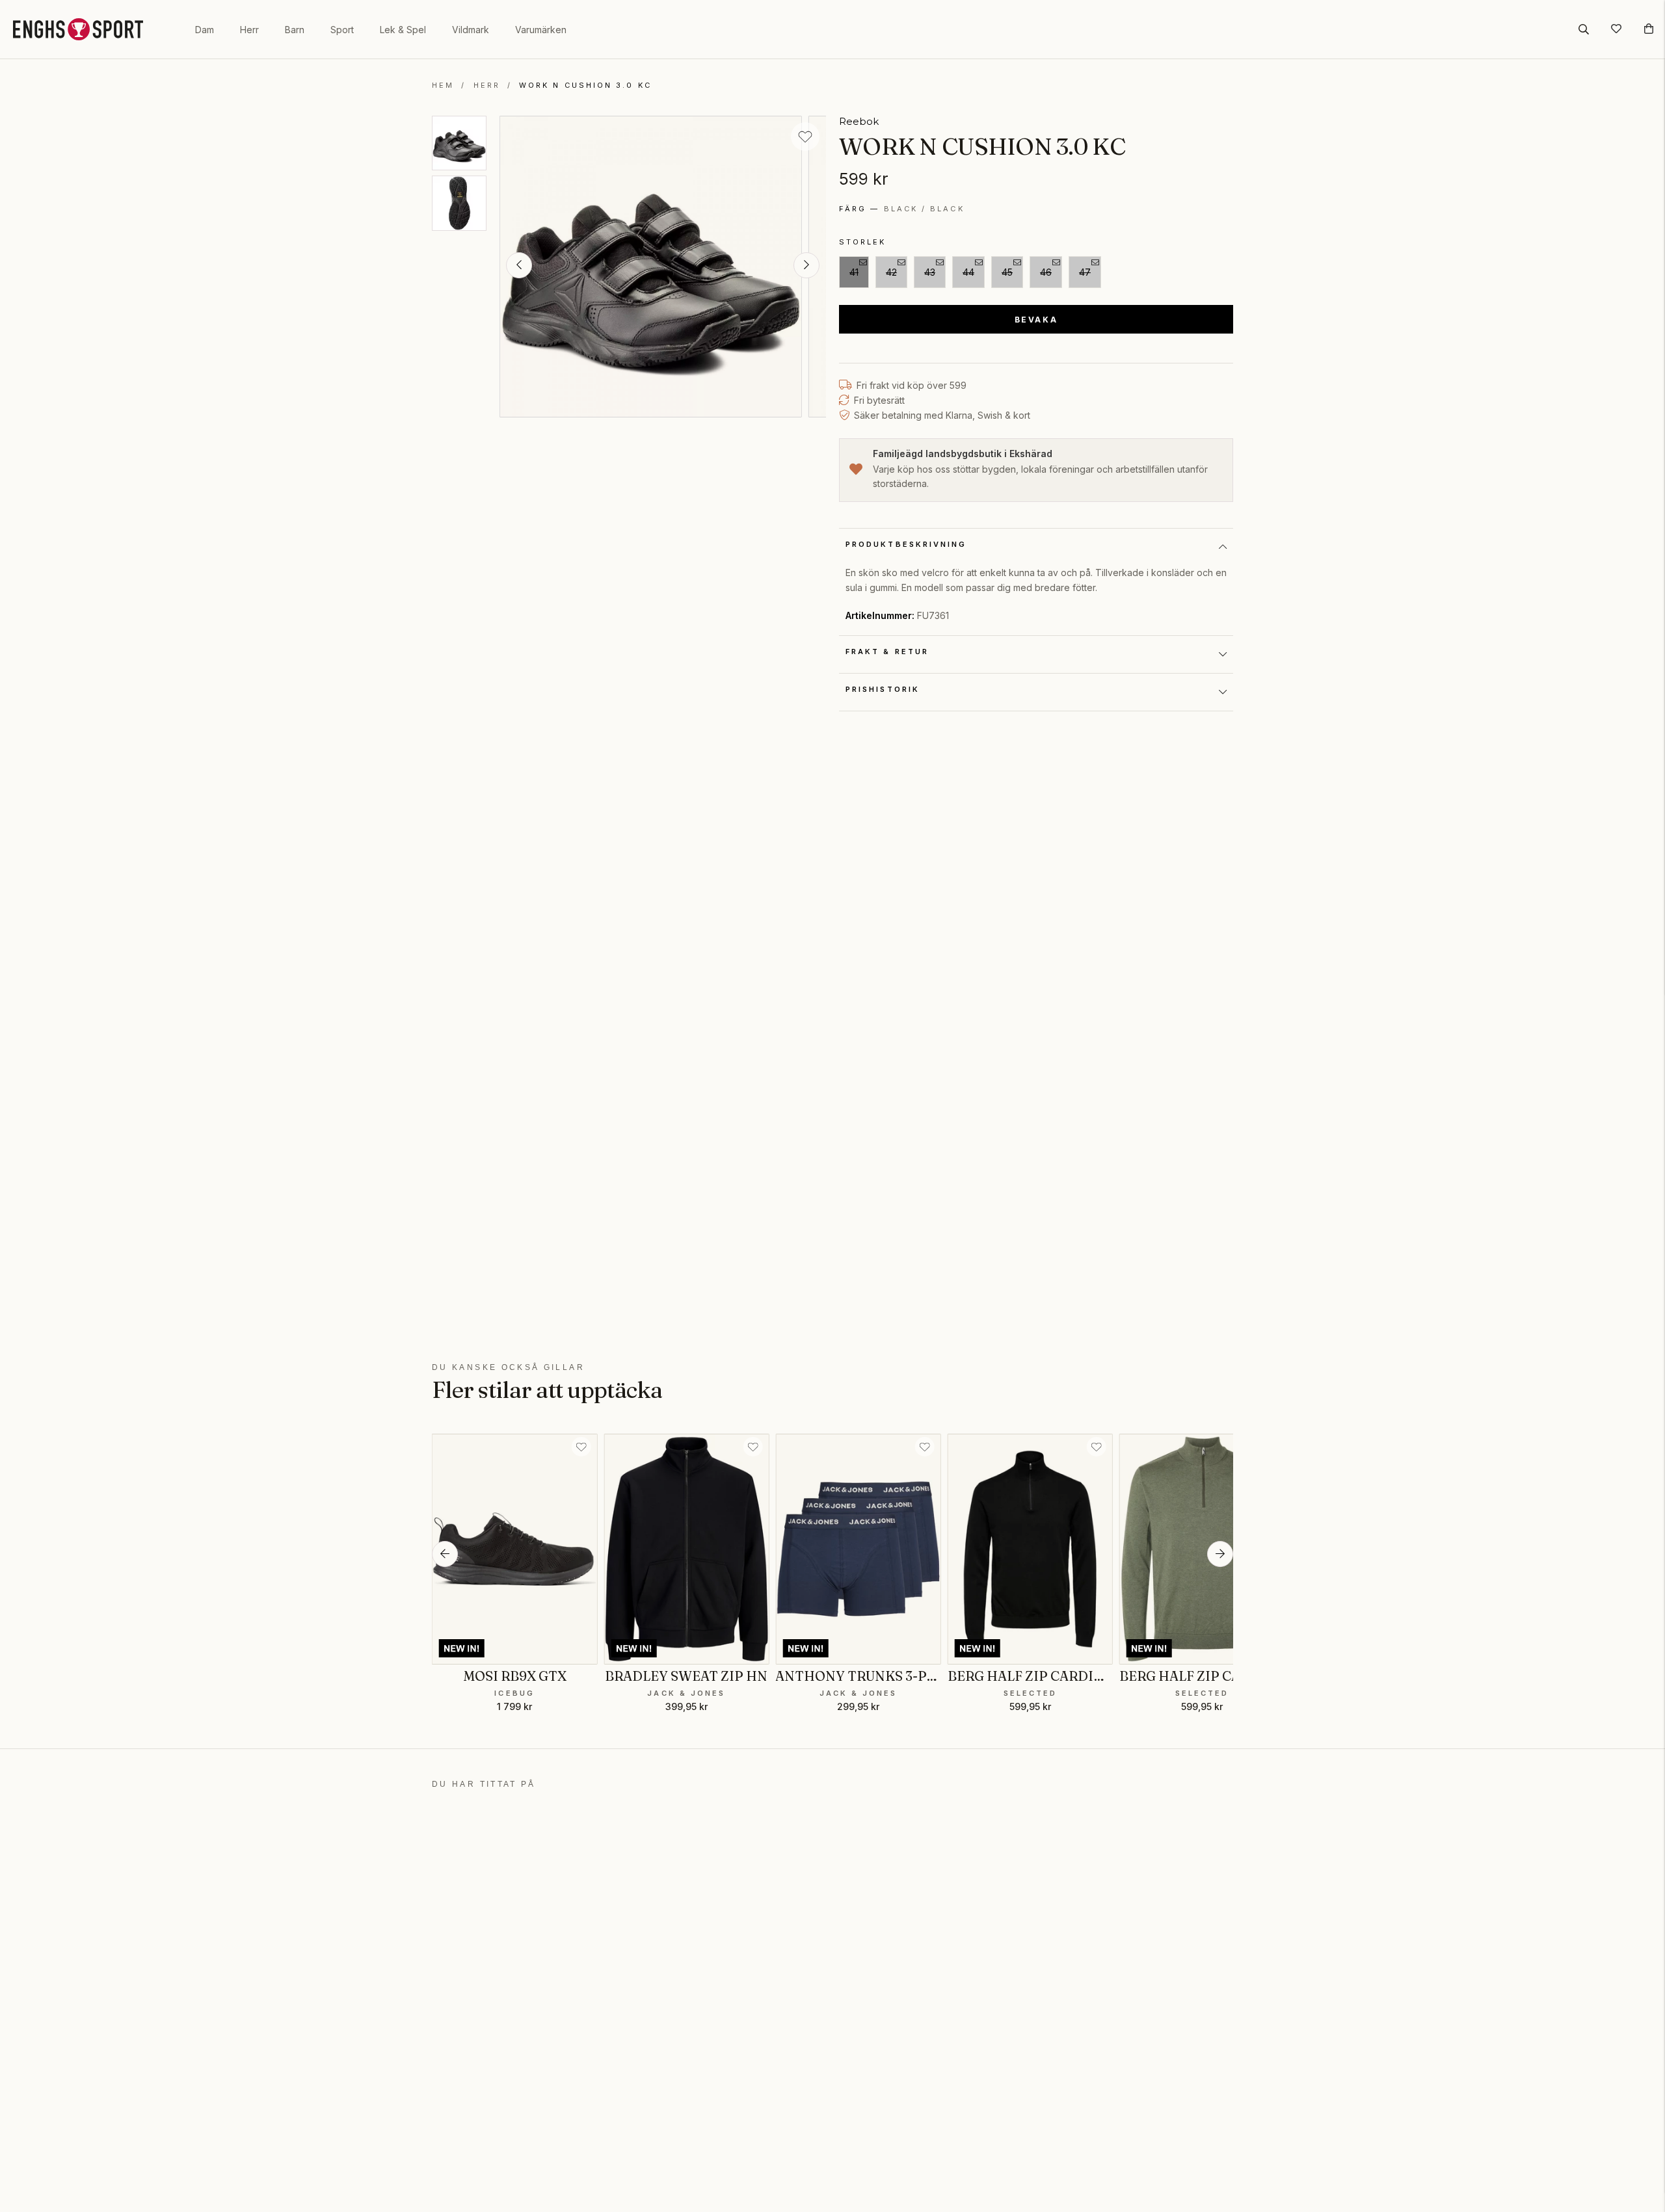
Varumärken (541, 30)
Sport (342, 30)
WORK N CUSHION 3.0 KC (585, 85)
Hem (443, 85)
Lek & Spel (403, 30)
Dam (205, 30)
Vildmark (471, 30)
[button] (519, 265)
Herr (249, 30)
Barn (295, 30)
